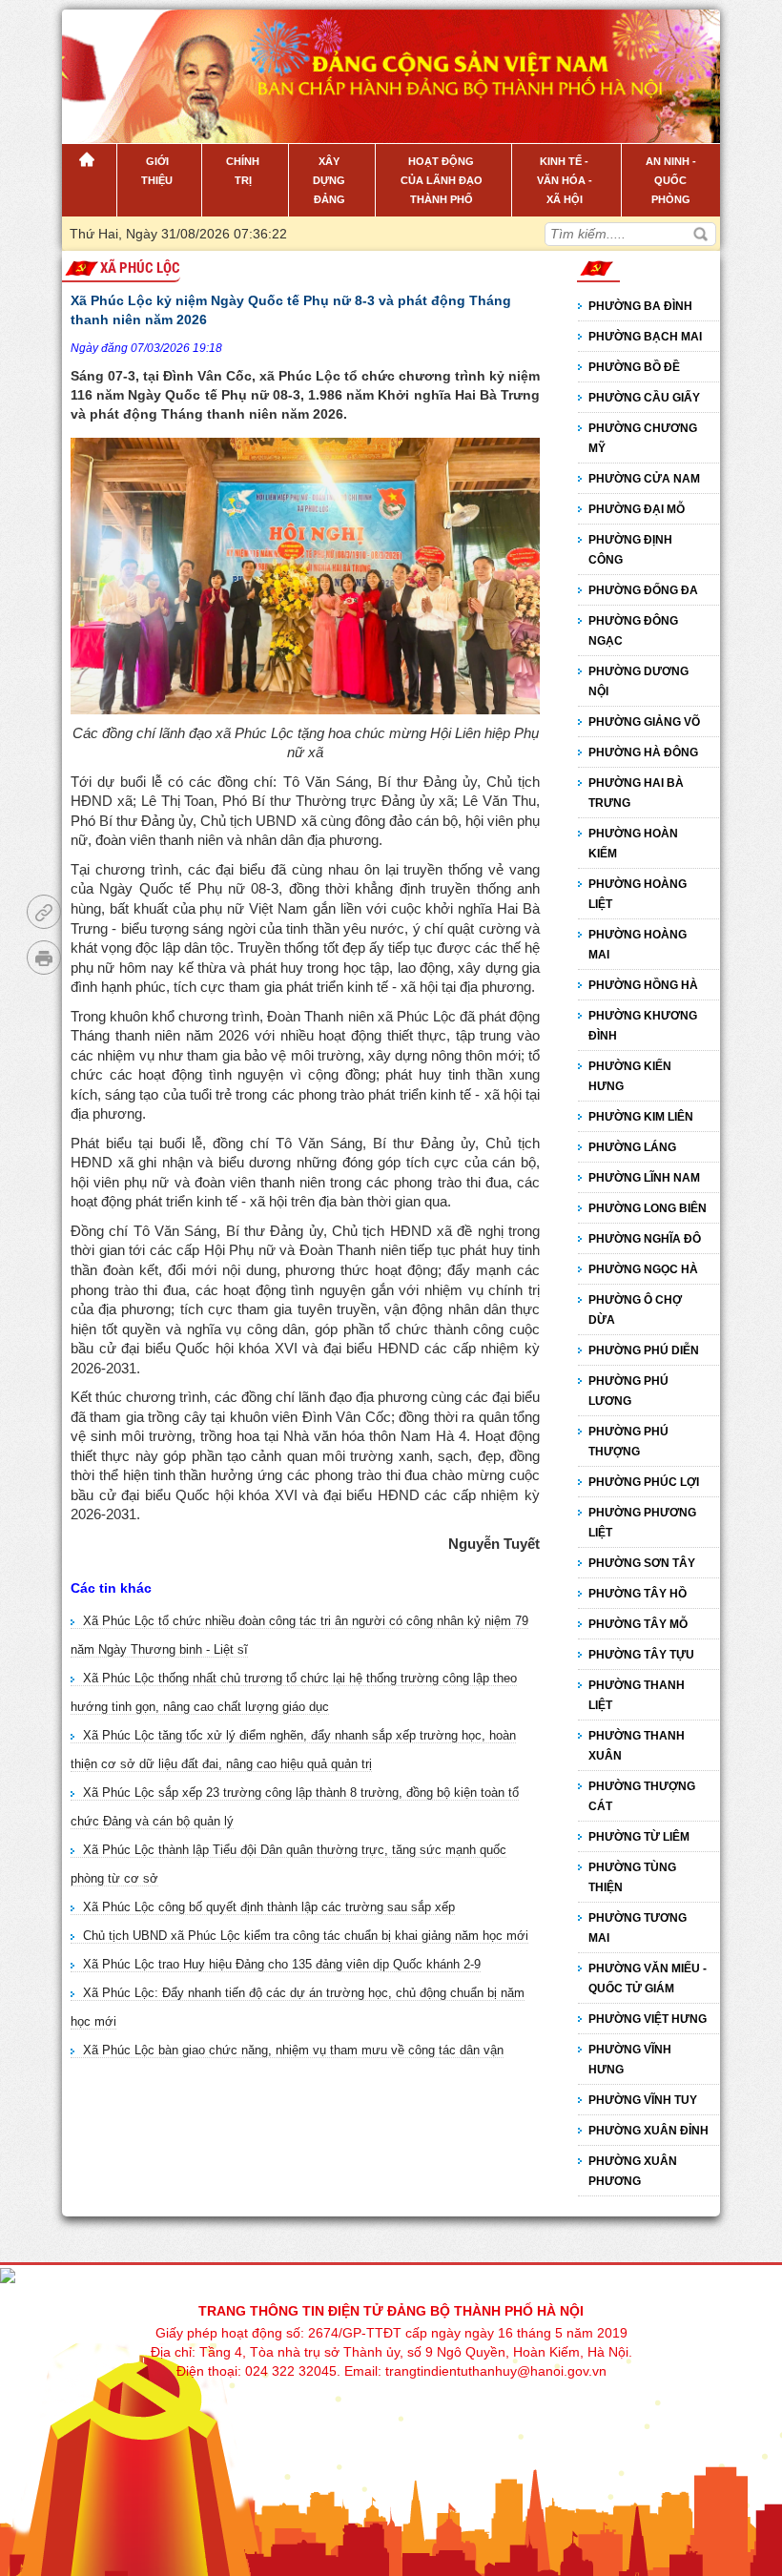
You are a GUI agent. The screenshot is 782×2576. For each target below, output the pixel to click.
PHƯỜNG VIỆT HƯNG (648, 2019)
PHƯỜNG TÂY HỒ (638, 1594)
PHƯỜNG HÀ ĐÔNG (643, 752)
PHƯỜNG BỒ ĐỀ (634, 367)
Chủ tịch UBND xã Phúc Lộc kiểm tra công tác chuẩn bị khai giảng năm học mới (306, 1936)
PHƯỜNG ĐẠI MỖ (637, 509)
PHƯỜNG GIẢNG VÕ (644, 722)
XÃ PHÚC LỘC (140, 268)
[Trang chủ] (89, 180)
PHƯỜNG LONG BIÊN (648, 1208)
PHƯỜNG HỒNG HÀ (643, 985)
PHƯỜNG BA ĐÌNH (640, 306)
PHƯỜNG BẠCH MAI (645, 337)
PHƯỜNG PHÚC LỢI (644, 1482)
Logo (159, 66)
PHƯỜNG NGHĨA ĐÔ (645, 1239)
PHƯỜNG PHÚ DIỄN (644, 1350)
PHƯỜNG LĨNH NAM (644, 1178)
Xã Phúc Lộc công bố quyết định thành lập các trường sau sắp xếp (269, 1907)
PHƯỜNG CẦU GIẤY (644, 398)
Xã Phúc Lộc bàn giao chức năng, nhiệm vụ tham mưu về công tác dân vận (293, 2050)
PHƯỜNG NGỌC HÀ (643, 1269)
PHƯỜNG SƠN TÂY (642, 1563)
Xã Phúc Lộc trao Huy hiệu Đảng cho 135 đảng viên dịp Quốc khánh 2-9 (282, 1964)
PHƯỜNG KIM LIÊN (641, 1117)
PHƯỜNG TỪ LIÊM (639, 1837)
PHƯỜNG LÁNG (632, 1147)
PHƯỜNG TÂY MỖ (638, 1624)
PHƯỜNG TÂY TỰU (641, 1655)
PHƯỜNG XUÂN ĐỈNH (648, 2131)
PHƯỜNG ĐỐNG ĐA (643, 590)
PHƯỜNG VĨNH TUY (643, 2100)
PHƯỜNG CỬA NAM (644, 479)
